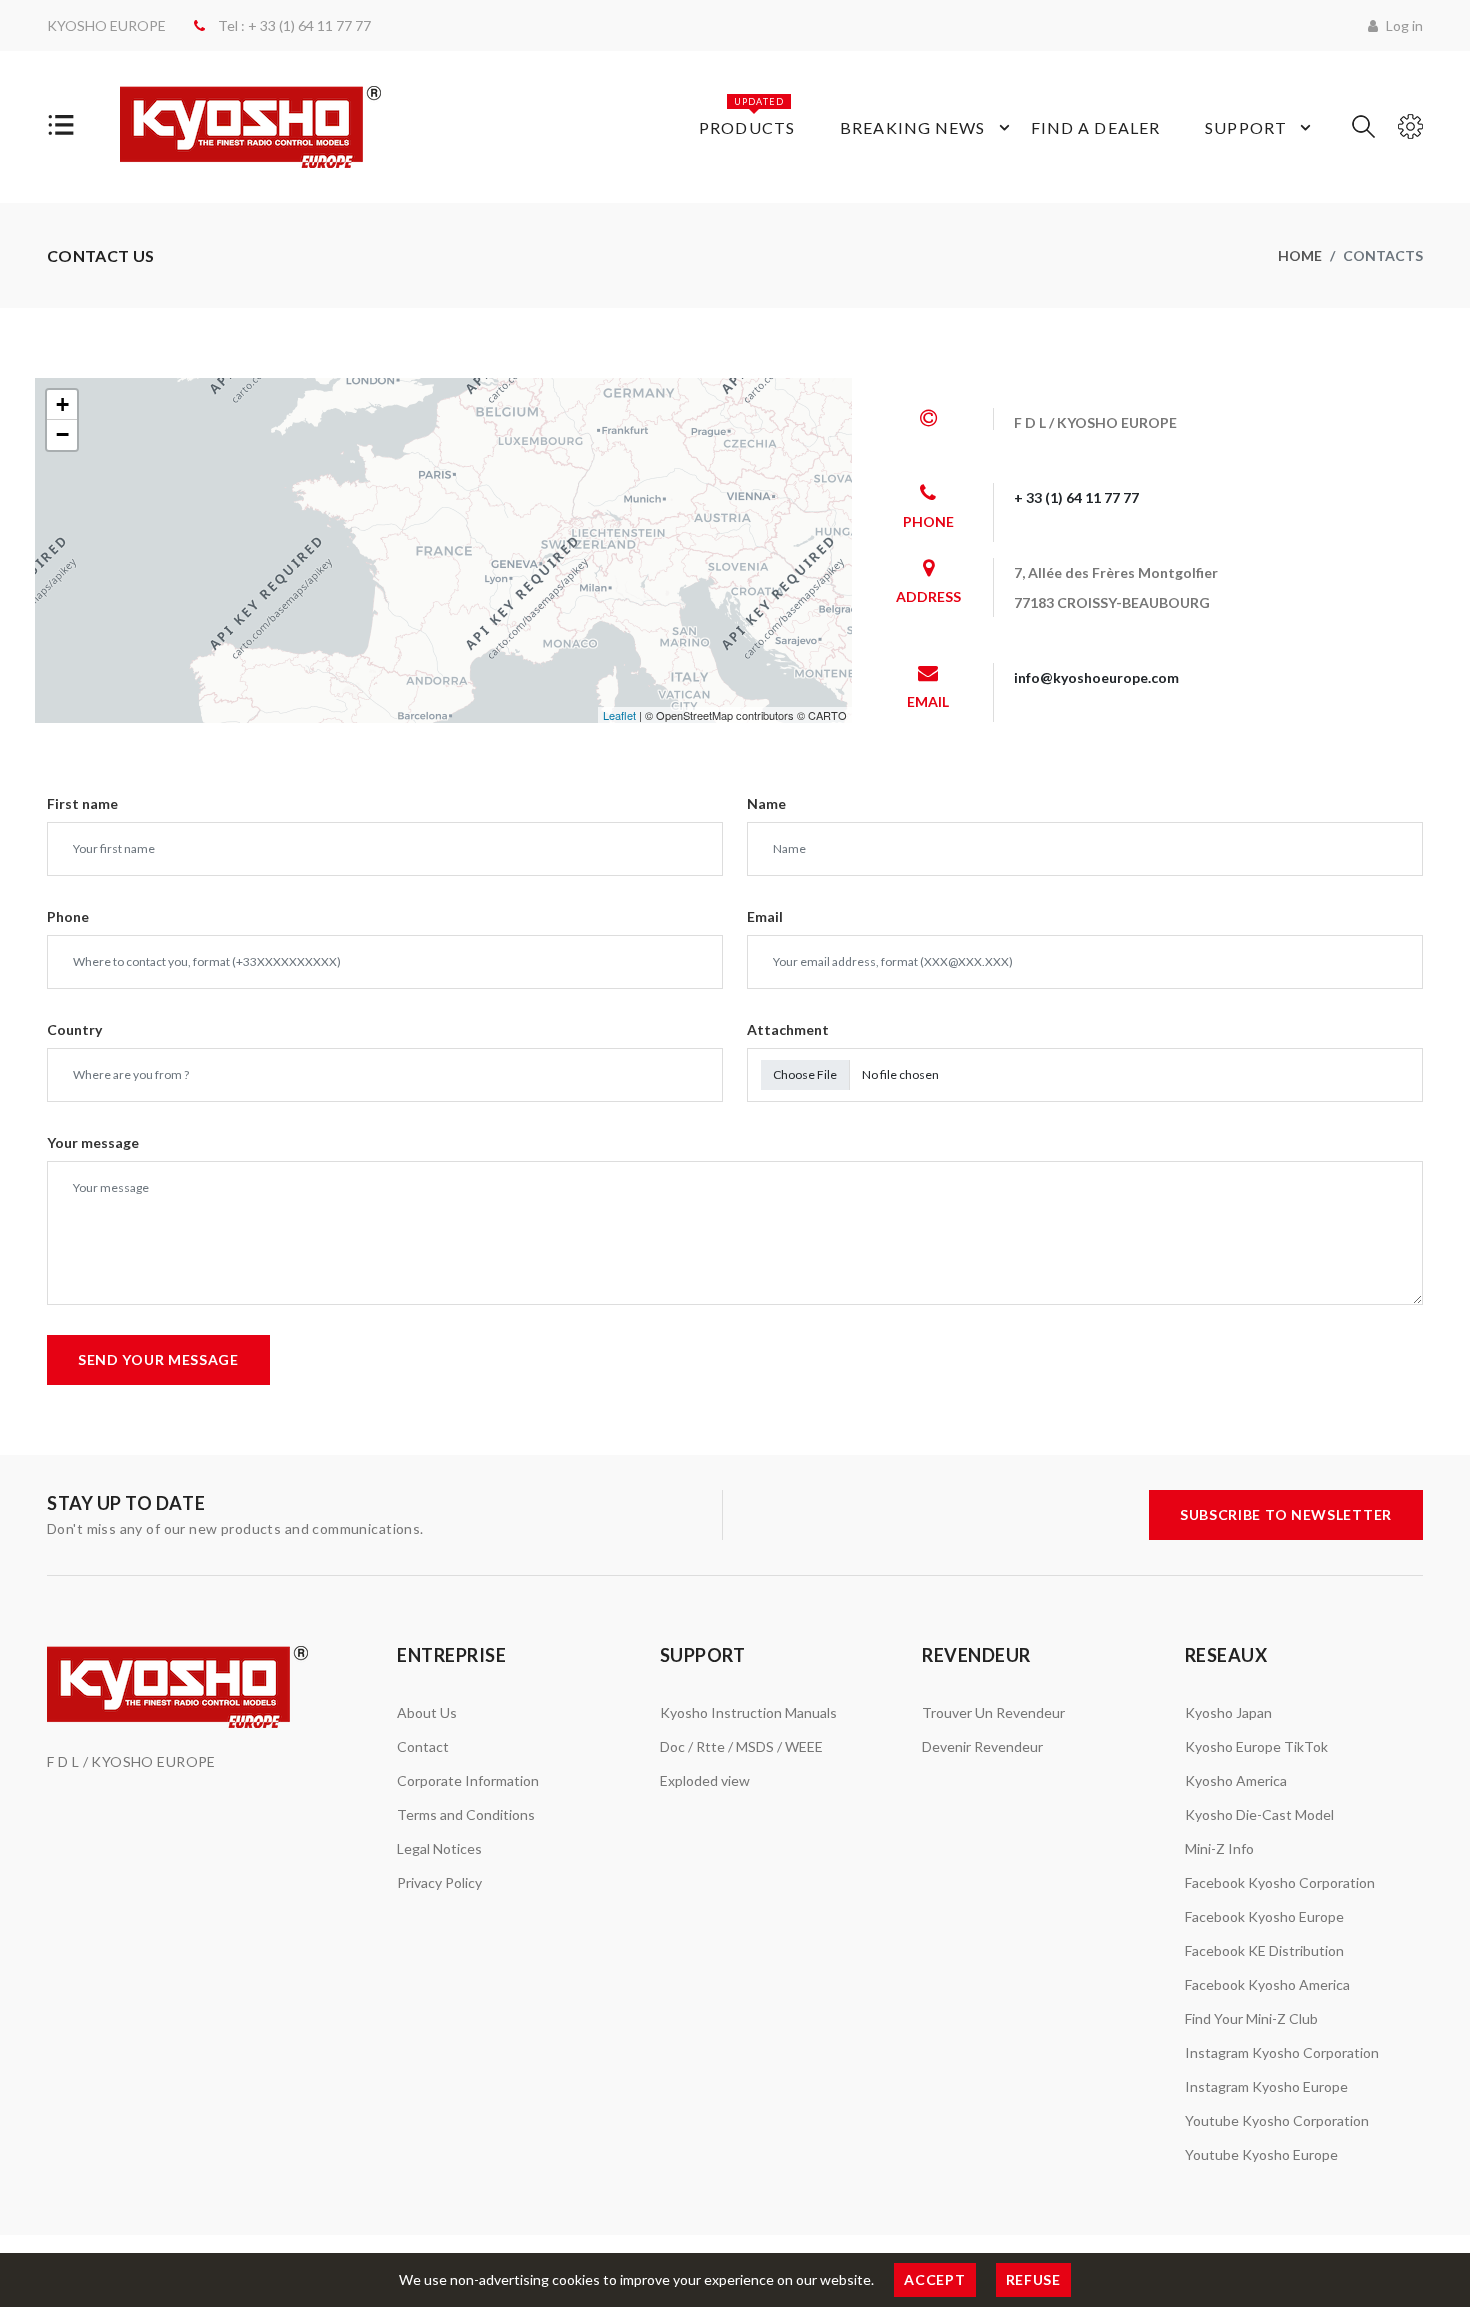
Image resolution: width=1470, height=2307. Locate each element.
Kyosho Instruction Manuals (748, 1712)
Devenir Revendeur (982, 1746)
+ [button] (62, 404)
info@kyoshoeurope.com (1096, 677)
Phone (68, 916)
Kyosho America (1236, 1780)
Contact (423, 1746)
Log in (1403, 25)
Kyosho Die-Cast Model (1259, 1814)
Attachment (788, 1029)
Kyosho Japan (1228, 1712)
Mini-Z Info (1219, 1848)
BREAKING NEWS (913, 127)
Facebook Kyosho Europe (1264, 1916)
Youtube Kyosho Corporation (1277, 2120)
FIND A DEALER (1096, 127)
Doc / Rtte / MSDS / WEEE (741, 1746)
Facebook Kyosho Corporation (1280, 1882)
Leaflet (619, 715)
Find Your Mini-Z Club (1251, 2018)
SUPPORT (1246, 127)
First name (82, 803)
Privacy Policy (439, 1882)
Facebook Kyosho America (1267, 1984)
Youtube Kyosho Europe (1261, 2154)
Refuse (1033, 2279)
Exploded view (705, 1780)
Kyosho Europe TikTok (1256, 1746)
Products (747, 116)
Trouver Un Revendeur (993, 1712)
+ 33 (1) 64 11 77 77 (1076, 497)
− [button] (62, 434)
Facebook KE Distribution (1264, 1950)
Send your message (158, 1359)
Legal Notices (439, 1848)
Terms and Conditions (466, 1814)
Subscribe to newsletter (1286, 1514)
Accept (934, 2279)
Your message (93, 1142)
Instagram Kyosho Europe (1266, 2086)
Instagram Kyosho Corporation (1282, 2052)
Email (765, 916)
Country (74, 1029)
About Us (427, 1712)
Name (766, 803)
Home (1300, 255)
